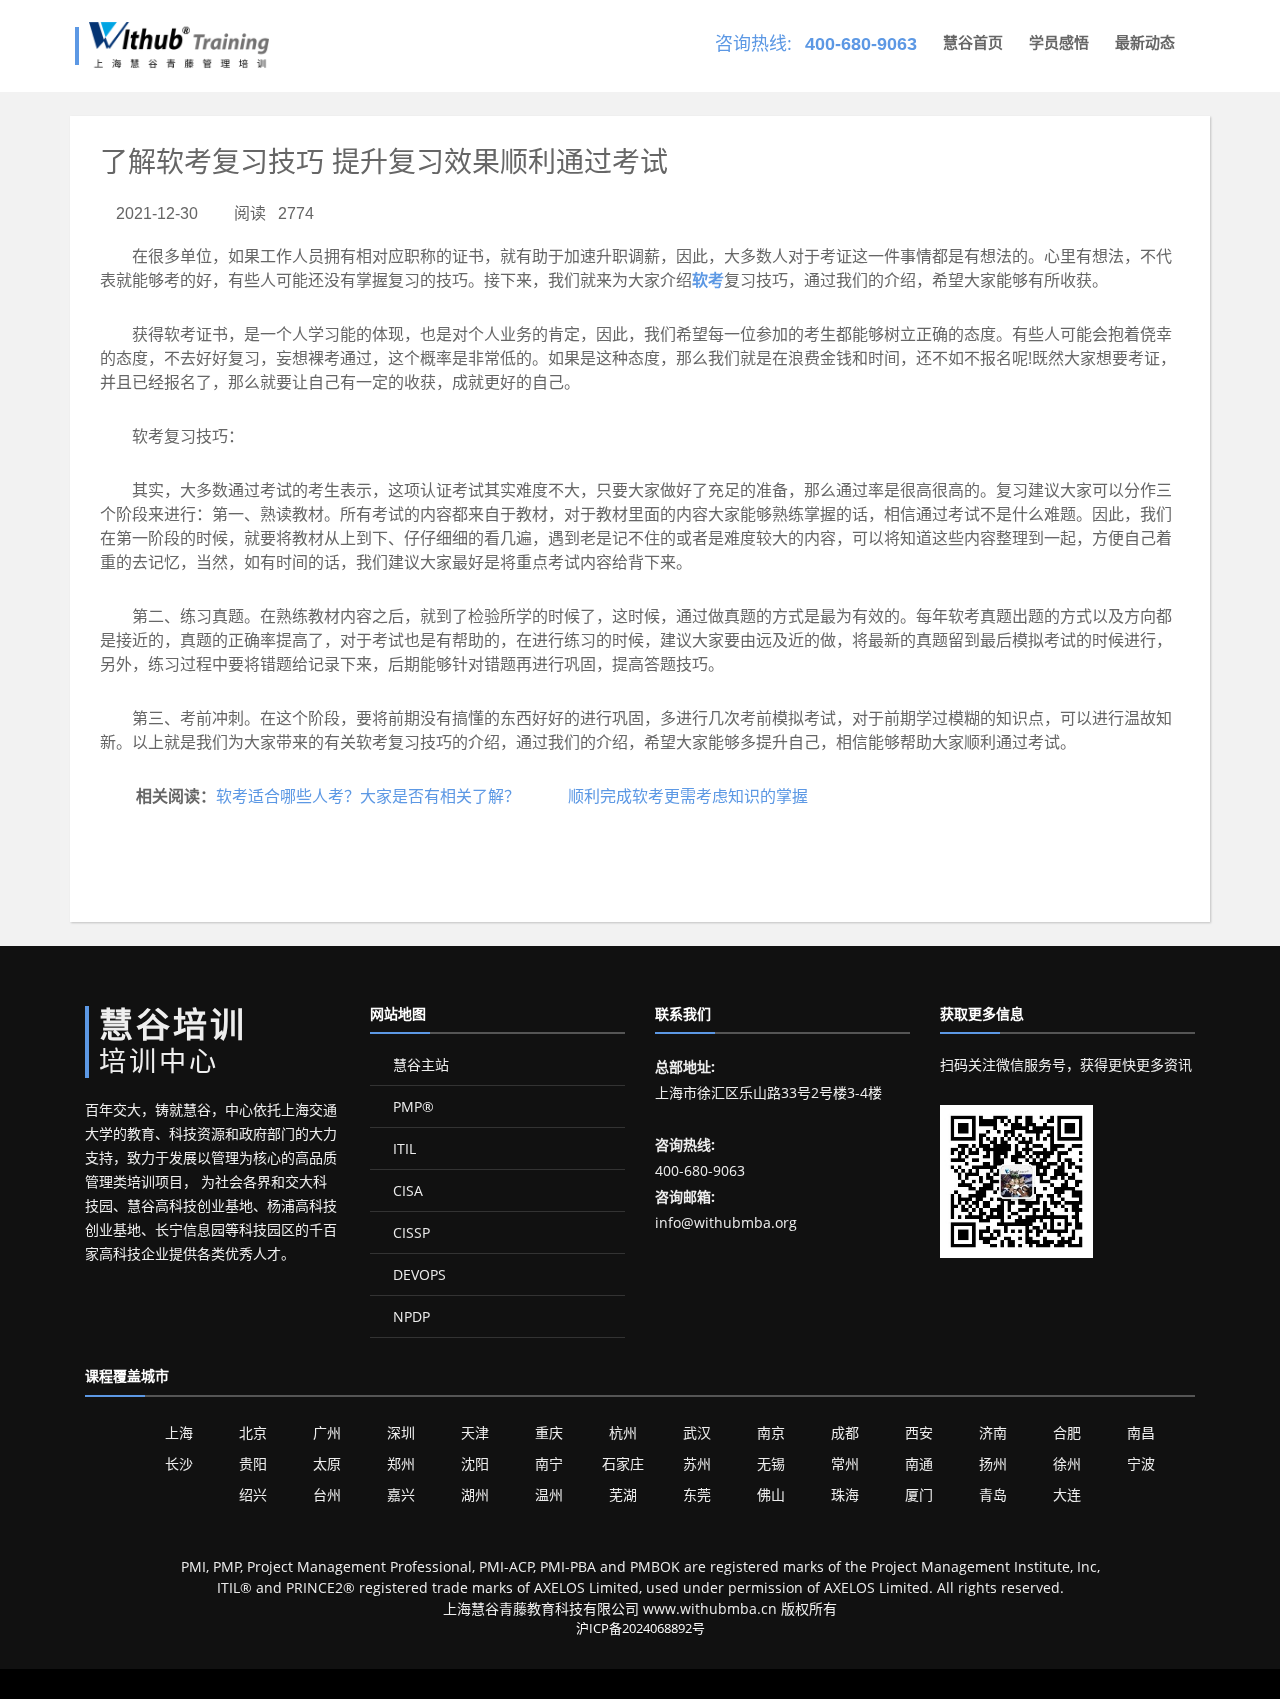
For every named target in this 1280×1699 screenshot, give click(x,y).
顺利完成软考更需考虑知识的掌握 (688, 796)
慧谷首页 (973, 42)
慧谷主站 (419, 1064)
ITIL (402, 1148)
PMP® (411, 1106)
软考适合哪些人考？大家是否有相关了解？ (368, 796)
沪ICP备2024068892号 (640, 1628)
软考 (708, 280)
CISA (406, 1190)
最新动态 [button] (1145, 42)
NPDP (409, 1316)
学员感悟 (1059, 42)
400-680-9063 (861, 44)
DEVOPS (417, 1274)
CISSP (409, 1232)
